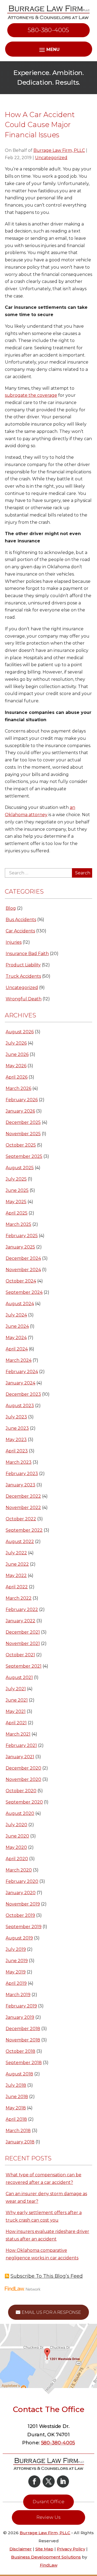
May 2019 (16, 1972)
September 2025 (24, 1156)
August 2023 (20, 1406)
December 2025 (23, 1122)
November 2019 (23, 1904)
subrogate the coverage (31, 395)
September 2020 (24, 1802)
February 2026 (22, 1100)
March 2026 (18, 1088)
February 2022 (22, 1609)
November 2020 (23, 1779)
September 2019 (24, 1927)
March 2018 (18, 2131)
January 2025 (20, 1247)
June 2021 (17, 1700)
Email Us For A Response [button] (51, 2312)
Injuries (14, 942)
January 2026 (20, 1111)
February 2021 (21, 1745)
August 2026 (20, 1032)
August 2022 (20, 1542)
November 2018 (23, 2040)
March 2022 (19, 1598)
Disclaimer (21, 2549)
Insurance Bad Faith (27, 954)
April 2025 (17, 1213)
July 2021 (16, 1689)
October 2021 (20, 1655)
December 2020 (23, 1768)
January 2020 (21, 1893)
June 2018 (17, 2097)
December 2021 (23, 1632)
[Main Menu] (49, 49)
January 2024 (20, 1383)
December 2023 (23, 1394)
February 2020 (22, 1881)
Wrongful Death (24, 999)
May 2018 (16, 2108)
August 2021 (19, 1677)
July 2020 (16, 1825)
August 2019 (19, 1938)
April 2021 (16, 1723)
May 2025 (16, 1202)
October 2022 (21, 1519)
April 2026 (17, 1077)
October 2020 (21, 1791)
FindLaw (49, 2565)
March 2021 (18, 1734)
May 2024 (16, 1338)
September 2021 (24, 1666)
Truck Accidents (23, 976)
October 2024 (21, 1281)
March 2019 (18, 1995)
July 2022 (16, 1553)
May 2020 (16, 1847)
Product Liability (23, 965)
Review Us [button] (48, 2517)
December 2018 (23, 2029)
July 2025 (16, 1179)
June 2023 (17, 1428)
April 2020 (17, 1859)
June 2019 (17, 1961)
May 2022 (16, 1576)
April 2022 (17, 1587)
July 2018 (16, 2085)
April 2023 (17, 1451)
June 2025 (17, 1190)
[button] (92, 2537)
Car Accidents (20, 931)
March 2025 (18, 1224)
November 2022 (23, 1508)
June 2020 (17, 1836)
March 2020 (19, 1870)
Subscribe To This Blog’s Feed (47, 2276)
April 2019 (16, 1983)
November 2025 (23, 1134)
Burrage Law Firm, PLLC (59, 150)
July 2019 (16, 1949)
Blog (11, 908)
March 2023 (19, 1462)
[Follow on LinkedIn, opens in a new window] (63, 2481)
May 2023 (16, 1440)
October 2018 (20, 2051)
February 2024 (22, 1372)
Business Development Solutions (46, 2557)
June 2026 (17, 1054)
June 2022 (17, 1564)
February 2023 (22, 1474)
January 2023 (20, 1485)
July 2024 (16, 1315)
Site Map (44, 2549)
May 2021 (16, 1711)
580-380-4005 (48, 30)
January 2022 (20, 1621)
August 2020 (20, 1813)
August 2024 (20, 1304)
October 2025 (21, 1145)
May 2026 (16, 1066)
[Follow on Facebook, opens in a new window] (34, 2481)
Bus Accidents (21, 920)
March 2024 (19, 1360)
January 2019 (20, 2017)
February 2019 (21, 2006)
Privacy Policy (71, 2549)
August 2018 (19, 2074)
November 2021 (23, 1643)
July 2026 (16, 1043)
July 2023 (16, 1417)
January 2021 (20, 1757)
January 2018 (20, 2142)
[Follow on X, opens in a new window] (49, 2481)
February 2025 (22, 1236)
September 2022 (24, 1530)
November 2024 (23, 1270)
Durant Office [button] (48, 2502)
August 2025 (20, 1168)
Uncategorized (51, 158)
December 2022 (23, 1496)
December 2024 (23, 1258)
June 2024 (17, 1326)
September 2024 (24, 1292)
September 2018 (24, 2063)
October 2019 (20, 1915)
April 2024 (17, 1349)
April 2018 (16, 2119)
